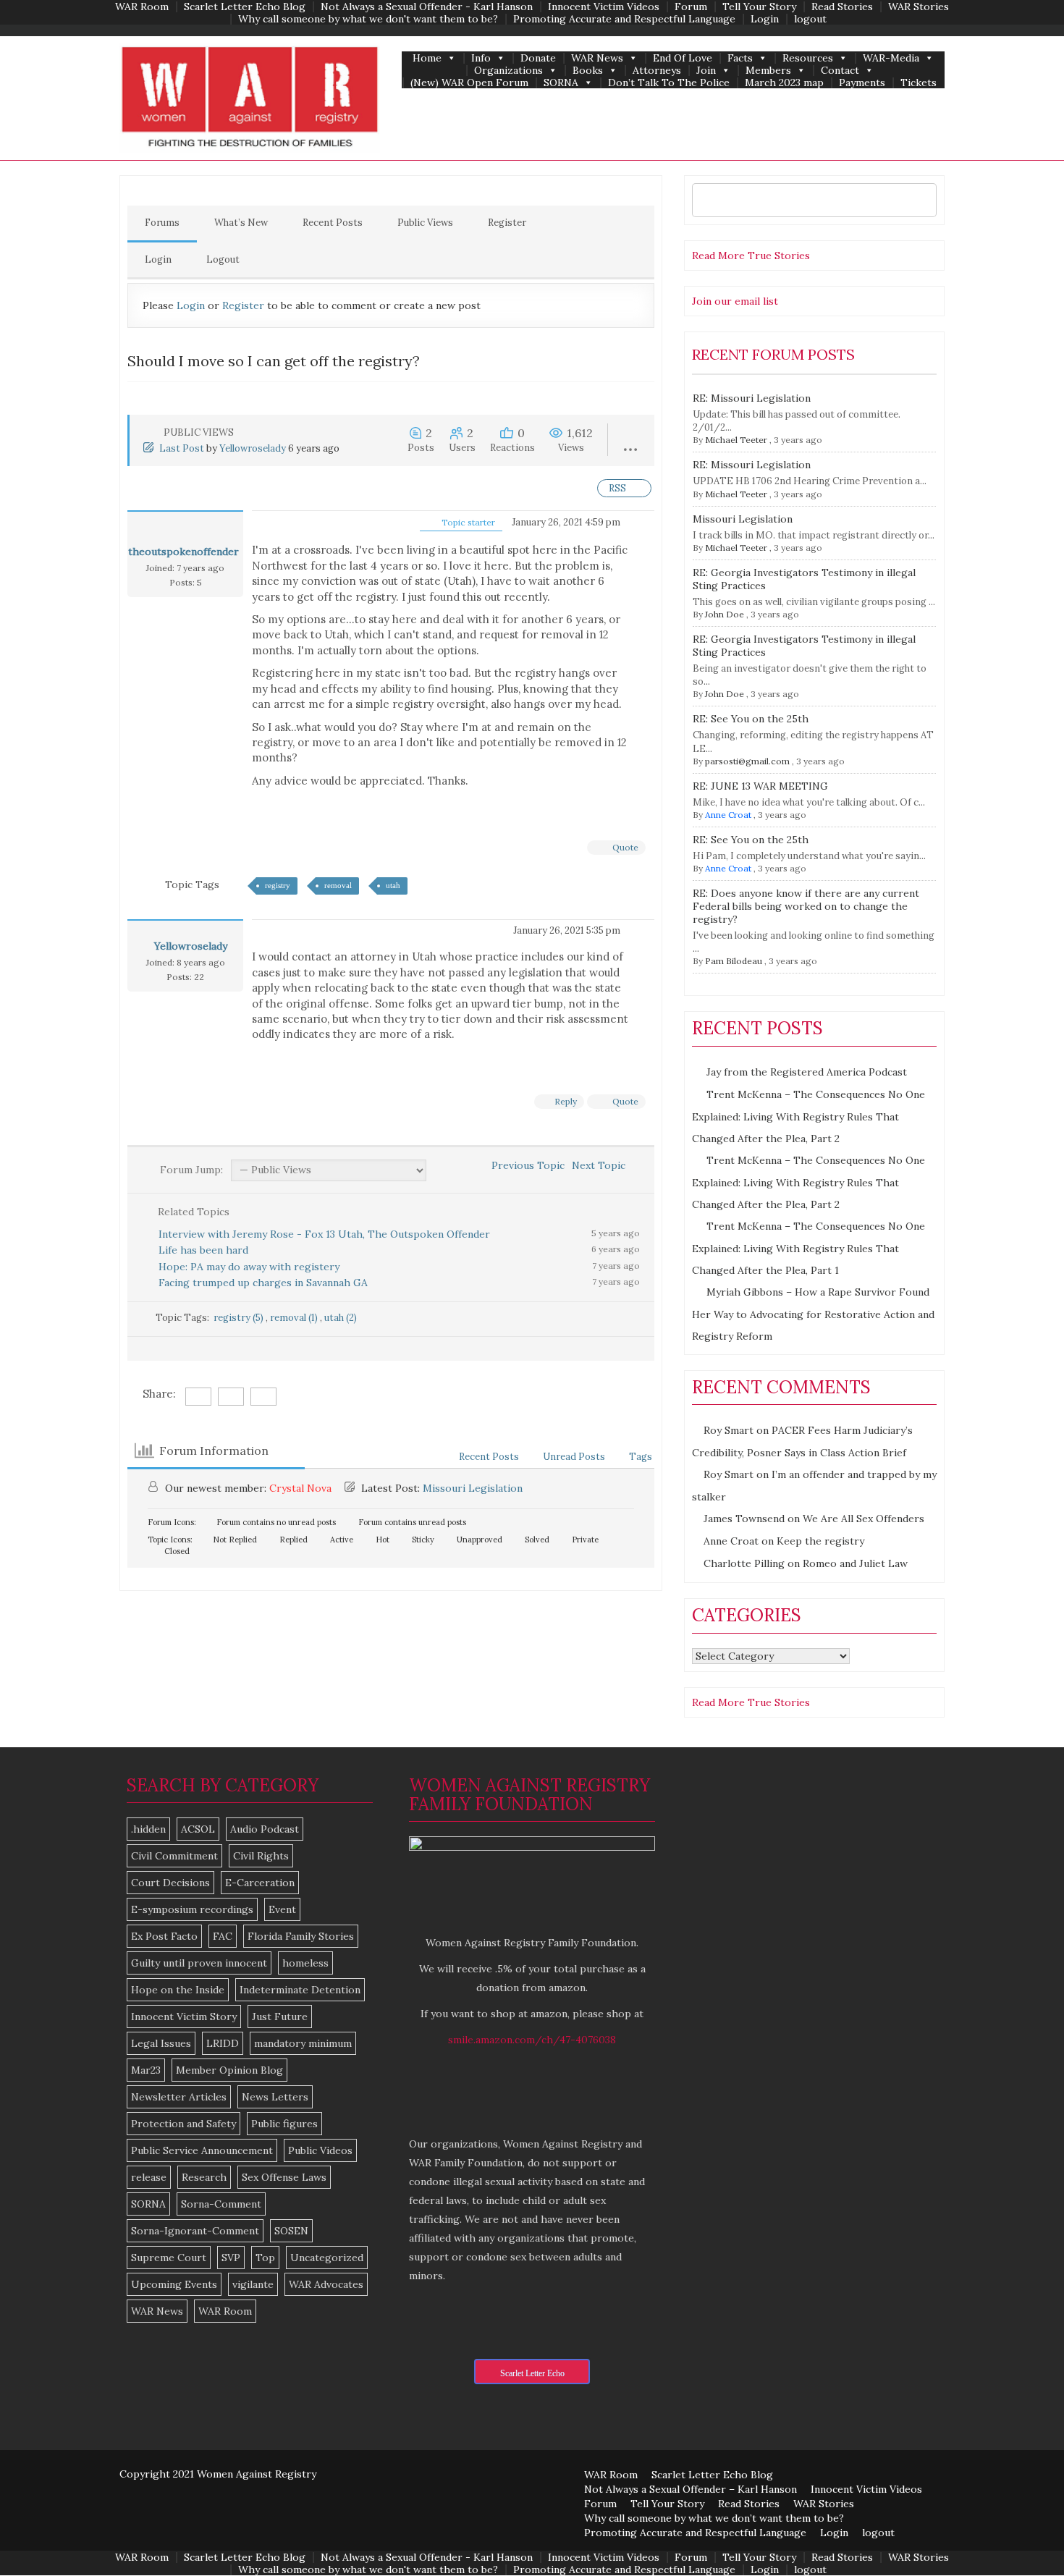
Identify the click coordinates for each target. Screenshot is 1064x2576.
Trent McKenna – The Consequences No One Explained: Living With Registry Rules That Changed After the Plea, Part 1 (808, 1248)
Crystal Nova (300, 1488)
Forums (162, 223)
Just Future (280, 2017)
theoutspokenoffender (183, 552)
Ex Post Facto (164, 1936)
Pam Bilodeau (734, 961)
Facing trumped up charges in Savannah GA (263, 1283)
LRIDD (223, 2043)
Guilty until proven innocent (199, 1963)
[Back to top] (1023, 2535)
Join (706, 71)
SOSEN (291, 2231)
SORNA (561, 83)
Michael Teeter (736, 440)
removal (338, 885)
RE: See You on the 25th (751, 719)
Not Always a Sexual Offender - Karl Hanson (427, 7)
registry (278, 885)
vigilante (253, 2284)
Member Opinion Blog (229, 2070)
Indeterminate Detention (300, 1990)
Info (481, 58)
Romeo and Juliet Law (855, 1563)
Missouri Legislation (473, 1488)
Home (427, 58)
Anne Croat (728, 815)
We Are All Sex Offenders (864, 1519)
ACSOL (198, 1829)
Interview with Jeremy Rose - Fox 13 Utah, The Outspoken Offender (324, 1234)
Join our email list (735, 301)
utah (393, 885)
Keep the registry (820, 1541)
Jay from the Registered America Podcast (807, 1072)
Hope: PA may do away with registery (249, 1267)
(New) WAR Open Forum (469, 83)
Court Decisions (170, 1883)
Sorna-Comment (221, 2204)
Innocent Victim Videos (604, 7)
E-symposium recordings (192, 1909)
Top (265, 2258)
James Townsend (744, 1519)
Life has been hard (203, 1250)
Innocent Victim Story (184, 2017)
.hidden (148, 1829)
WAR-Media (891, 58)
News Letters (275, 2097)
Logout (223, 259)
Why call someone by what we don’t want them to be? (714, 2518)
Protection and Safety (183, 2124)
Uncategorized (327, 2258)
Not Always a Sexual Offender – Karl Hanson (691, 2489)
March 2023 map (784, 83)
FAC (223, 1936)
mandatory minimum (303, 2043)
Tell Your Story (759, 7)
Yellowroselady (253, 448)
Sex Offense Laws (284, 2177)
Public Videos (320, 2150)
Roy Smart (729, 1430)
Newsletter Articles (179, 2097)
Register (507, 223)
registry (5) (240, 1318)
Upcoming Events (174, 2284)
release (149, 2177)
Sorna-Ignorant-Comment (195, 2231)
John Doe (725, 614)
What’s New (241, 223)
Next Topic (601, 1165)
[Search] (922, 200)
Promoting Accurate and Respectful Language (624, 19)
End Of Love (683, 58)
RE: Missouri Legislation (752, 398)
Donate (538, 58)
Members (768, 71)
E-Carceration (260, 1883)
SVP (231, 2258)
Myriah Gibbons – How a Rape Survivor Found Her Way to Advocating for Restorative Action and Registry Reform (813, 1314)
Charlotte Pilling (744, 1563)
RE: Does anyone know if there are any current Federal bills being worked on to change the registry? (806, 906)
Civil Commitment (174, 1856)
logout (810, 19)
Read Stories (842, 7)
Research (204, 2177)
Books (588, 71)
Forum (691, 7)
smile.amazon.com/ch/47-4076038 (532, 2040)
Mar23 (146, 2070)
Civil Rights (261, 1856)
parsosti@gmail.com (747, 761)
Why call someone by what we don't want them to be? (368, 19)
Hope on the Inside (178, 1990)
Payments (862, 83)
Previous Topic (525, 1165)
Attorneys (657, 71)
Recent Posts (333, 223)
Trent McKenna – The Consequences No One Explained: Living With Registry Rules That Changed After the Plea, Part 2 (808, 1116)
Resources (808, 58)
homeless (305, 1963)
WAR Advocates (326, 2284)
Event (282, 1909)
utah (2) (341, 1318)
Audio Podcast (265, 1829)
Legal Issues (161, 2043)
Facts (740, 58)
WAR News (597, 58)
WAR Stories (919, 7)
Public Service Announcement (202, 2150)
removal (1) (295, 1318)
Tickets (919, 83)
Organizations (508, 71)
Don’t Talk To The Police (669, 83)
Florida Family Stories (301, 1936)
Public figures (284, 2124)
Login (765, 19)
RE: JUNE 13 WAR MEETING (760, 786)
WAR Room (142, 7)
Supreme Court (169, 2258)
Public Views (425, 223)
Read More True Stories (751, 256)
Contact (840, 71)
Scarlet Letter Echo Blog (245, 7)
